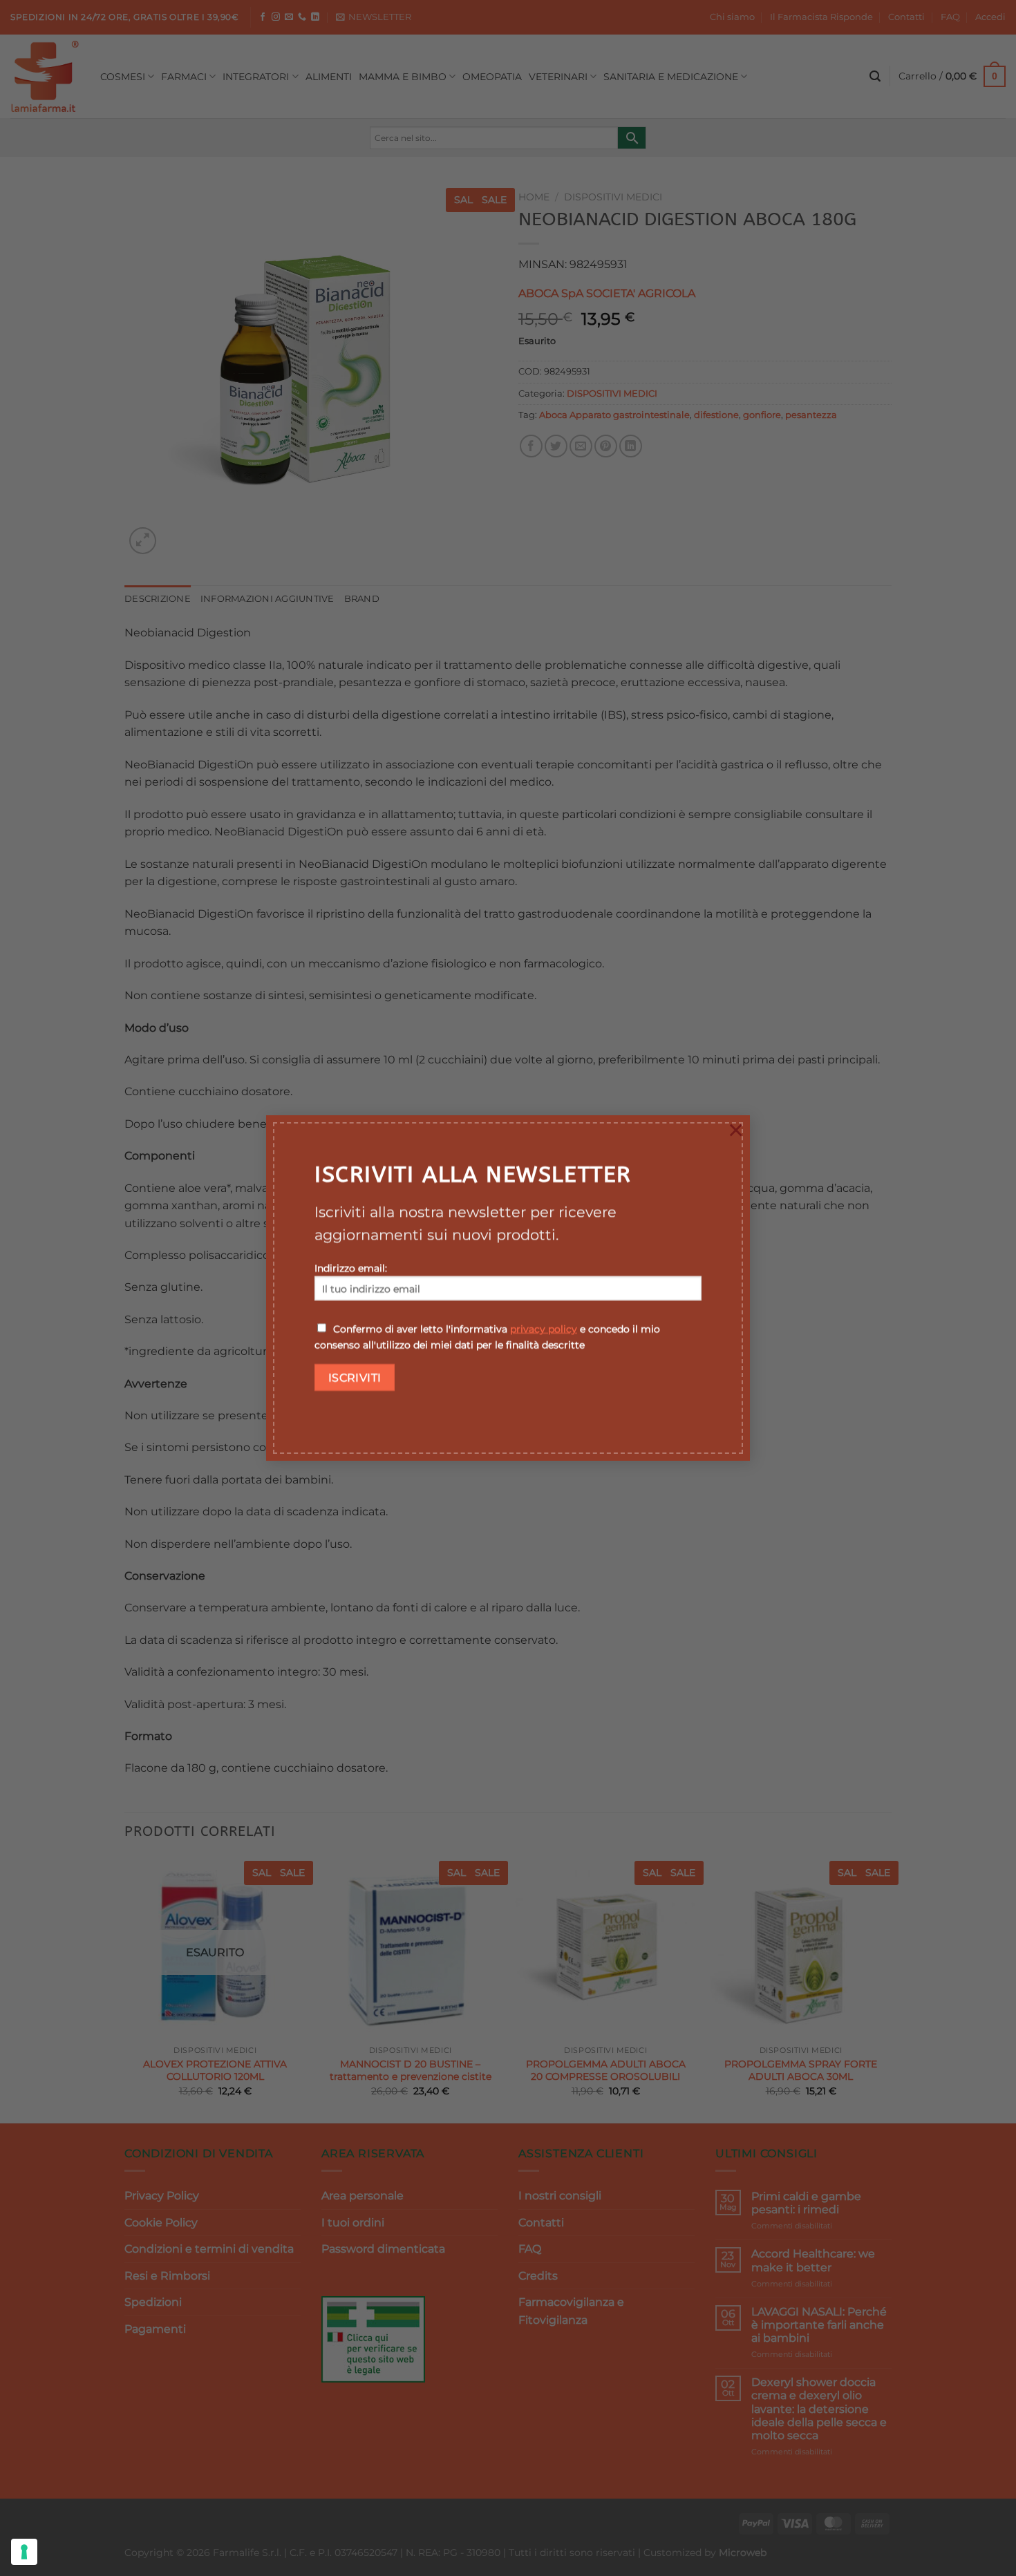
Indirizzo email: (351, 1268)
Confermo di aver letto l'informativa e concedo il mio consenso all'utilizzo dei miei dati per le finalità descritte (487, 1337)
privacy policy (544, 1329)
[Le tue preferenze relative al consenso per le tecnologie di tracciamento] (24, 2552)
